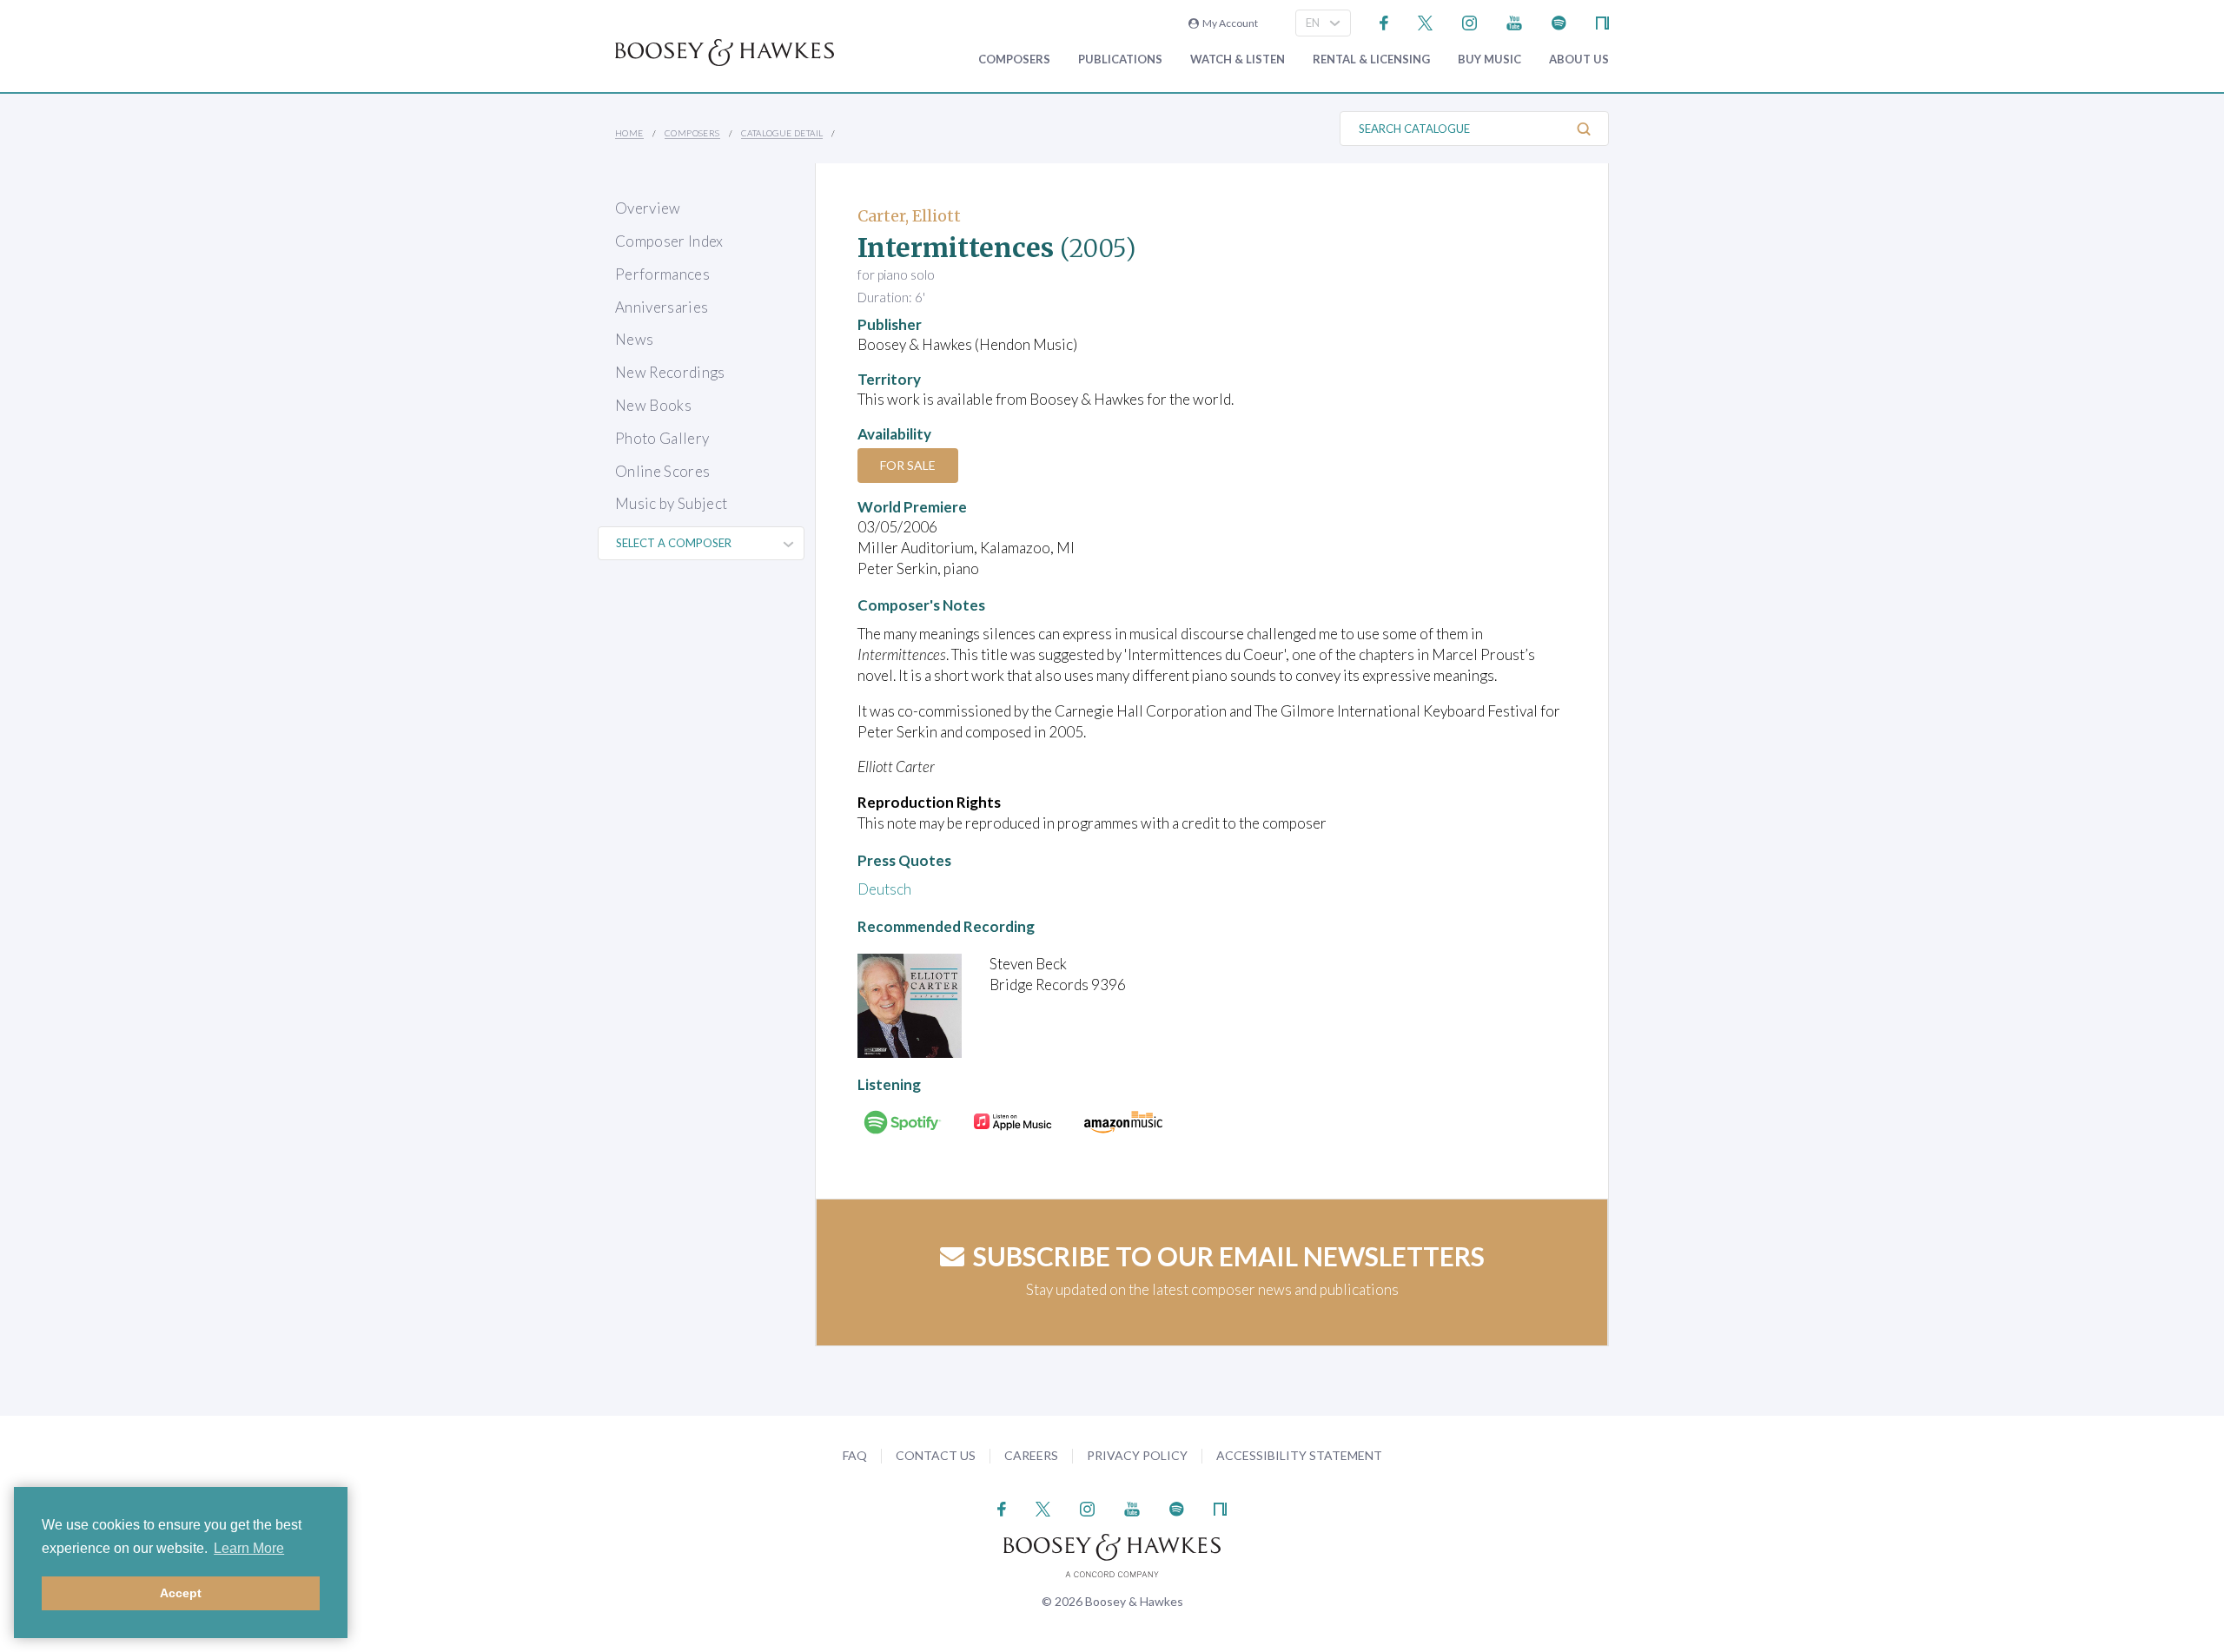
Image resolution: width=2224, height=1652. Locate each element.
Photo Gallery (662, 438)
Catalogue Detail (782, 133)
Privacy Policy (1137, 1455)
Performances (662, 274)
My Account (1228, 23)
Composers (1014, 59)
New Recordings (670, 372)
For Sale (908, 465)
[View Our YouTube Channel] (1514, 21)
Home (629, 133)
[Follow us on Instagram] (1469, 21)
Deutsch (884, 889)
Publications (1120, 59)
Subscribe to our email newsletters (1229, 1256)
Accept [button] (181, 1593)
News (634, 339)
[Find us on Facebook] (1384, 21)
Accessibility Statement (1299, 1455)
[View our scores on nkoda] (1602, 21)
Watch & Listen (1238, 59)
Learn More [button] (249, 1548)
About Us (1579, 59)
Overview (648, 208)
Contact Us (936, 1455)
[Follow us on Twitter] (1425, 21)
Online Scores (662, 471)
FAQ (855, 1455)
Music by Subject (671, 503)
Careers (1031, 1455)
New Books (653, 405)
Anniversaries (662, 307)
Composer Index (669, 241)
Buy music (1489, 59)
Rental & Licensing (1371, 59)
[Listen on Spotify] (1559, 21)
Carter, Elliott (909, 216)
